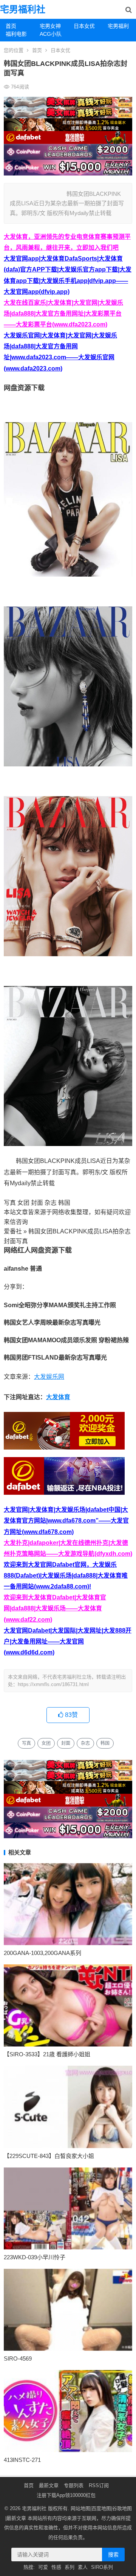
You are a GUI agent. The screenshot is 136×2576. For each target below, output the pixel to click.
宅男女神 (50, 26)
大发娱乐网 (49, 1377)
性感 (56, 2567)
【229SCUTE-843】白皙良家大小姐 (49, 2156)
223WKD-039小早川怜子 (35, 2257)
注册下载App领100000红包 (66, 2495)
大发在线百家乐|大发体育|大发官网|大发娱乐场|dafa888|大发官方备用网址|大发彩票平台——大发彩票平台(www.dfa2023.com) (63, 314)
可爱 (43, 2567)
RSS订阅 (99, 2485)
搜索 (113, 2555)
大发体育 (58, 1397)
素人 (83, 2567)
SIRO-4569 (18, 2359)
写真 (26, 1743)
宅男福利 (118, 26)
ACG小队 (51, 34)
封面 (66, 1743)
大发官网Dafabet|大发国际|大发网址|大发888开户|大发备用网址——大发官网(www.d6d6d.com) (68, 1641)
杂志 (85, 1743)
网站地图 (80, 2508)
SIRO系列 (102, 2567)
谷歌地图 (122, 2508)
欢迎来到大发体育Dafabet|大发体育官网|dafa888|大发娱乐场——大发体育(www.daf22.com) (55, 1608)
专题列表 (74, 2485)
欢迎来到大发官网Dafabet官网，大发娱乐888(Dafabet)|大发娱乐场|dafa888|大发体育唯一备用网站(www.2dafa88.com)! (66, 1576)
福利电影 (16, 34)
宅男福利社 (23, 9)
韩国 (105, 1743)
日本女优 (84, 26)
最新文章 (49, 2485)
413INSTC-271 (22, 2460)
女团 (46, 1743)
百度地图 (101, 2508)
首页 (11, 26)
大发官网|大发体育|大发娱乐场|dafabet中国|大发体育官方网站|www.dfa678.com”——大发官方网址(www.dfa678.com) (66, 1521)
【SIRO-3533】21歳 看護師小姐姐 (47, 2054)
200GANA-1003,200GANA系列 (42, 1953)
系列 (70, 2567)
